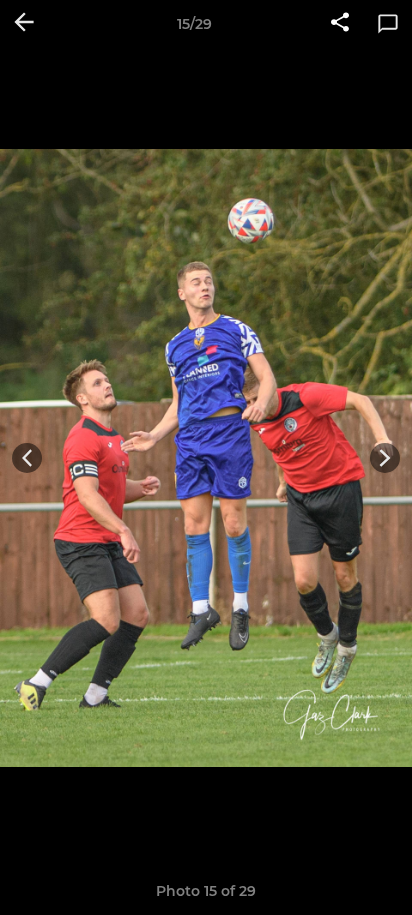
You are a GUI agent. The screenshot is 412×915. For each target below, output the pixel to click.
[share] (340, 24)
